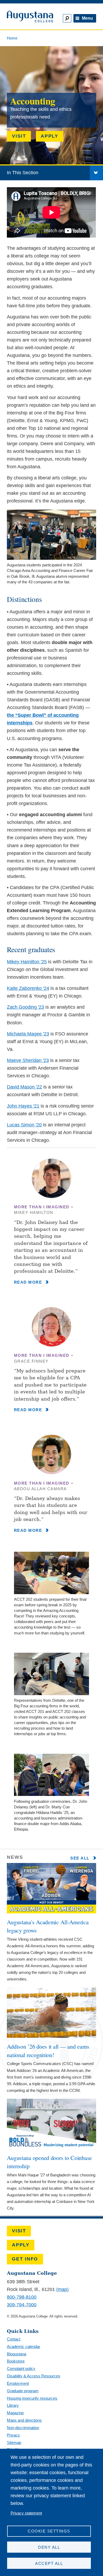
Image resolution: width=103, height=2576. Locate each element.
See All (81, 1858)
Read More (29, 1282)
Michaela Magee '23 (28, 1034)
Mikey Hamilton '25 (27, 962)
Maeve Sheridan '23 (28, 1060)
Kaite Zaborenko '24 (28, 988)
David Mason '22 (24, 1087)
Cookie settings (49, 2531)
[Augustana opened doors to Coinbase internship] (51, 2148)
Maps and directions (24, 2420)
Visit (19, 136)
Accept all (49, 2563)
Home (12, 38)
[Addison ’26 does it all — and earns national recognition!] (51, 2036)
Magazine (15, 2413)
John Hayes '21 (23, 1106)
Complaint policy (21, 2369)
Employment (18, 2383)
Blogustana (17, 2354)
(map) (62, 2289)
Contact (14, 2339)
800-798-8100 (22, 2297)
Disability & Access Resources (34, 2376)
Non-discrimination (23, 2428)
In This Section (23, 173)
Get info (25, 2259)
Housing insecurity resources (32, 2398)
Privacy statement (26, 2513)
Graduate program (23, 2391)
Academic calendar (24, 2347)
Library (13, 2405)
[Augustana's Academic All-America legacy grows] (51, 1912)
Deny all (49, 2547)
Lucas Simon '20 (24, 1125)
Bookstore (16, 2361)
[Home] (28, 17)
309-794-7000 (22, 2305)
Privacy (13, 2435)
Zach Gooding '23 (25, 1007)
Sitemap (14, 2442)
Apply (50, 136)
